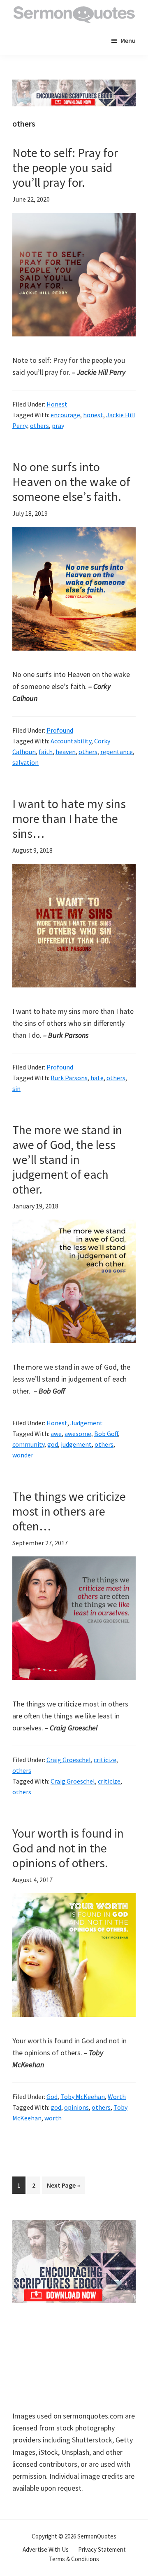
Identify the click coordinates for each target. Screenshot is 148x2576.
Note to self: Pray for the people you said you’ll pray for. (65, 167)
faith (46, 752)
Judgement (87, 1423)
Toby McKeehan (83, 2097)
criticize (105, 1760)
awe (56, 1434)
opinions (76, 2107)
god (53, 1444)
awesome (78, 1434)
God (52, 2097)
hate (97, 1078)
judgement (76, 1444)
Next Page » (63, 2187)
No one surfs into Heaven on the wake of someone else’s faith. (71, 482)
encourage (65, 415)
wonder (23, 1455)
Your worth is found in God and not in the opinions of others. (68, 1848)
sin (16, 1088)
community (28, 1444)
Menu (128, 40)
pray (58, 425)
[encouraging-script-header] (74, 86)
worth (53, 2118)
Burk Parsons (69, 1078)
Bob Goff (106, 1434)
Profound (60, 730)
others (39, 425)
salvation (25, 762)
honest (93, 415)
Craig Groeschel (69, 1760)
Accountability (71, 741)
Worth (117, 2097)
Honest (57, 404)
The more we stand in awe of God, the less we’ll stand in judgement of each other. (67, 1159)
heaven (66, 752)
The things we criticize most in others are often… (69, 1511)
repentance (117, 752)
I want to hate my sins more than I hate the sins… (69, 818)
